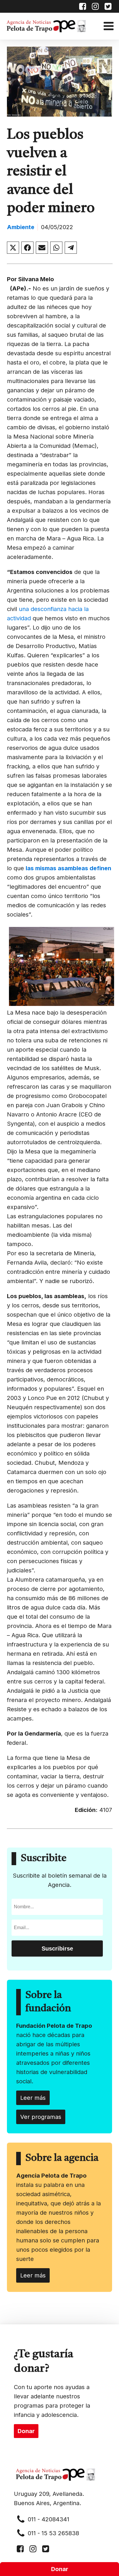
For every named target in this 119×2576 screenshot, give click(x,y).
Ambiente (21, 227)
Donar (60, 2569)
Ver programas (41, 2117)
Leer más (33, 2098)
